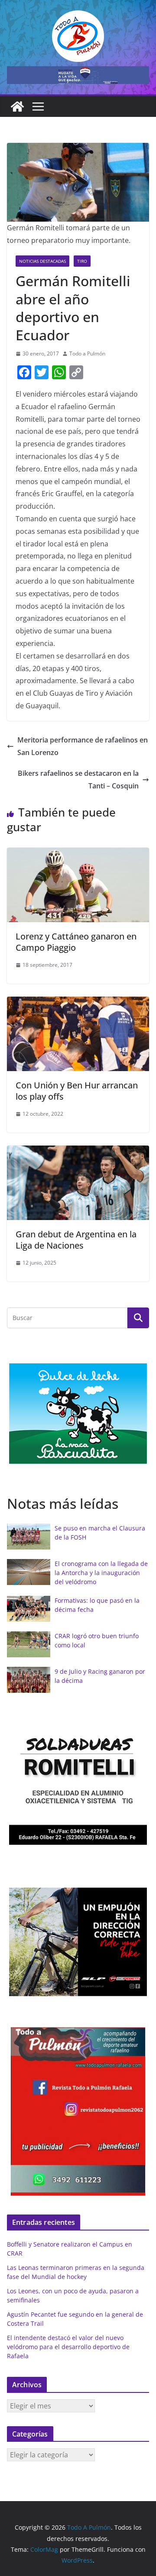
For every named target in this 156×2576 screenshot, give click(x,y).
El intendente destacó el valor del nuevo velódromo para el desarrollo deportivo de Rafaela (68, 2347)
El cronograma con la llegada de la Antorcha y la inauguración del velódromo (101, 1573)
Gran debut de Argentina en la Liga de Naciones (76, 1240)
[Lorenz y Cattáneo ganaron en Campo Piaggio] (78, 854)
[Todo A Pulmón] (17, 107)
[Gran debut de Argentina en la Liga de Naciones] (78, 1152)
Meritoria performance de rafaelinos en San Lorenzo (83, 746)
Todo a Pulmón (87, 353)
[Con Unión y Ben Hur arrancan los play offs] (78, 1003)
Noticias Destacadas (42, 261)
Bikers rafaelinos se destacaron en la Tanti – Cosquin (78, 780)
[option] (78, 1414)
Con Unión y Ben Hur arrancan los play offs (77, 1091)
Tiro (82, 261)
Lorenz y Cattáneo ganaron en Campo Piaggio (76, 942)
